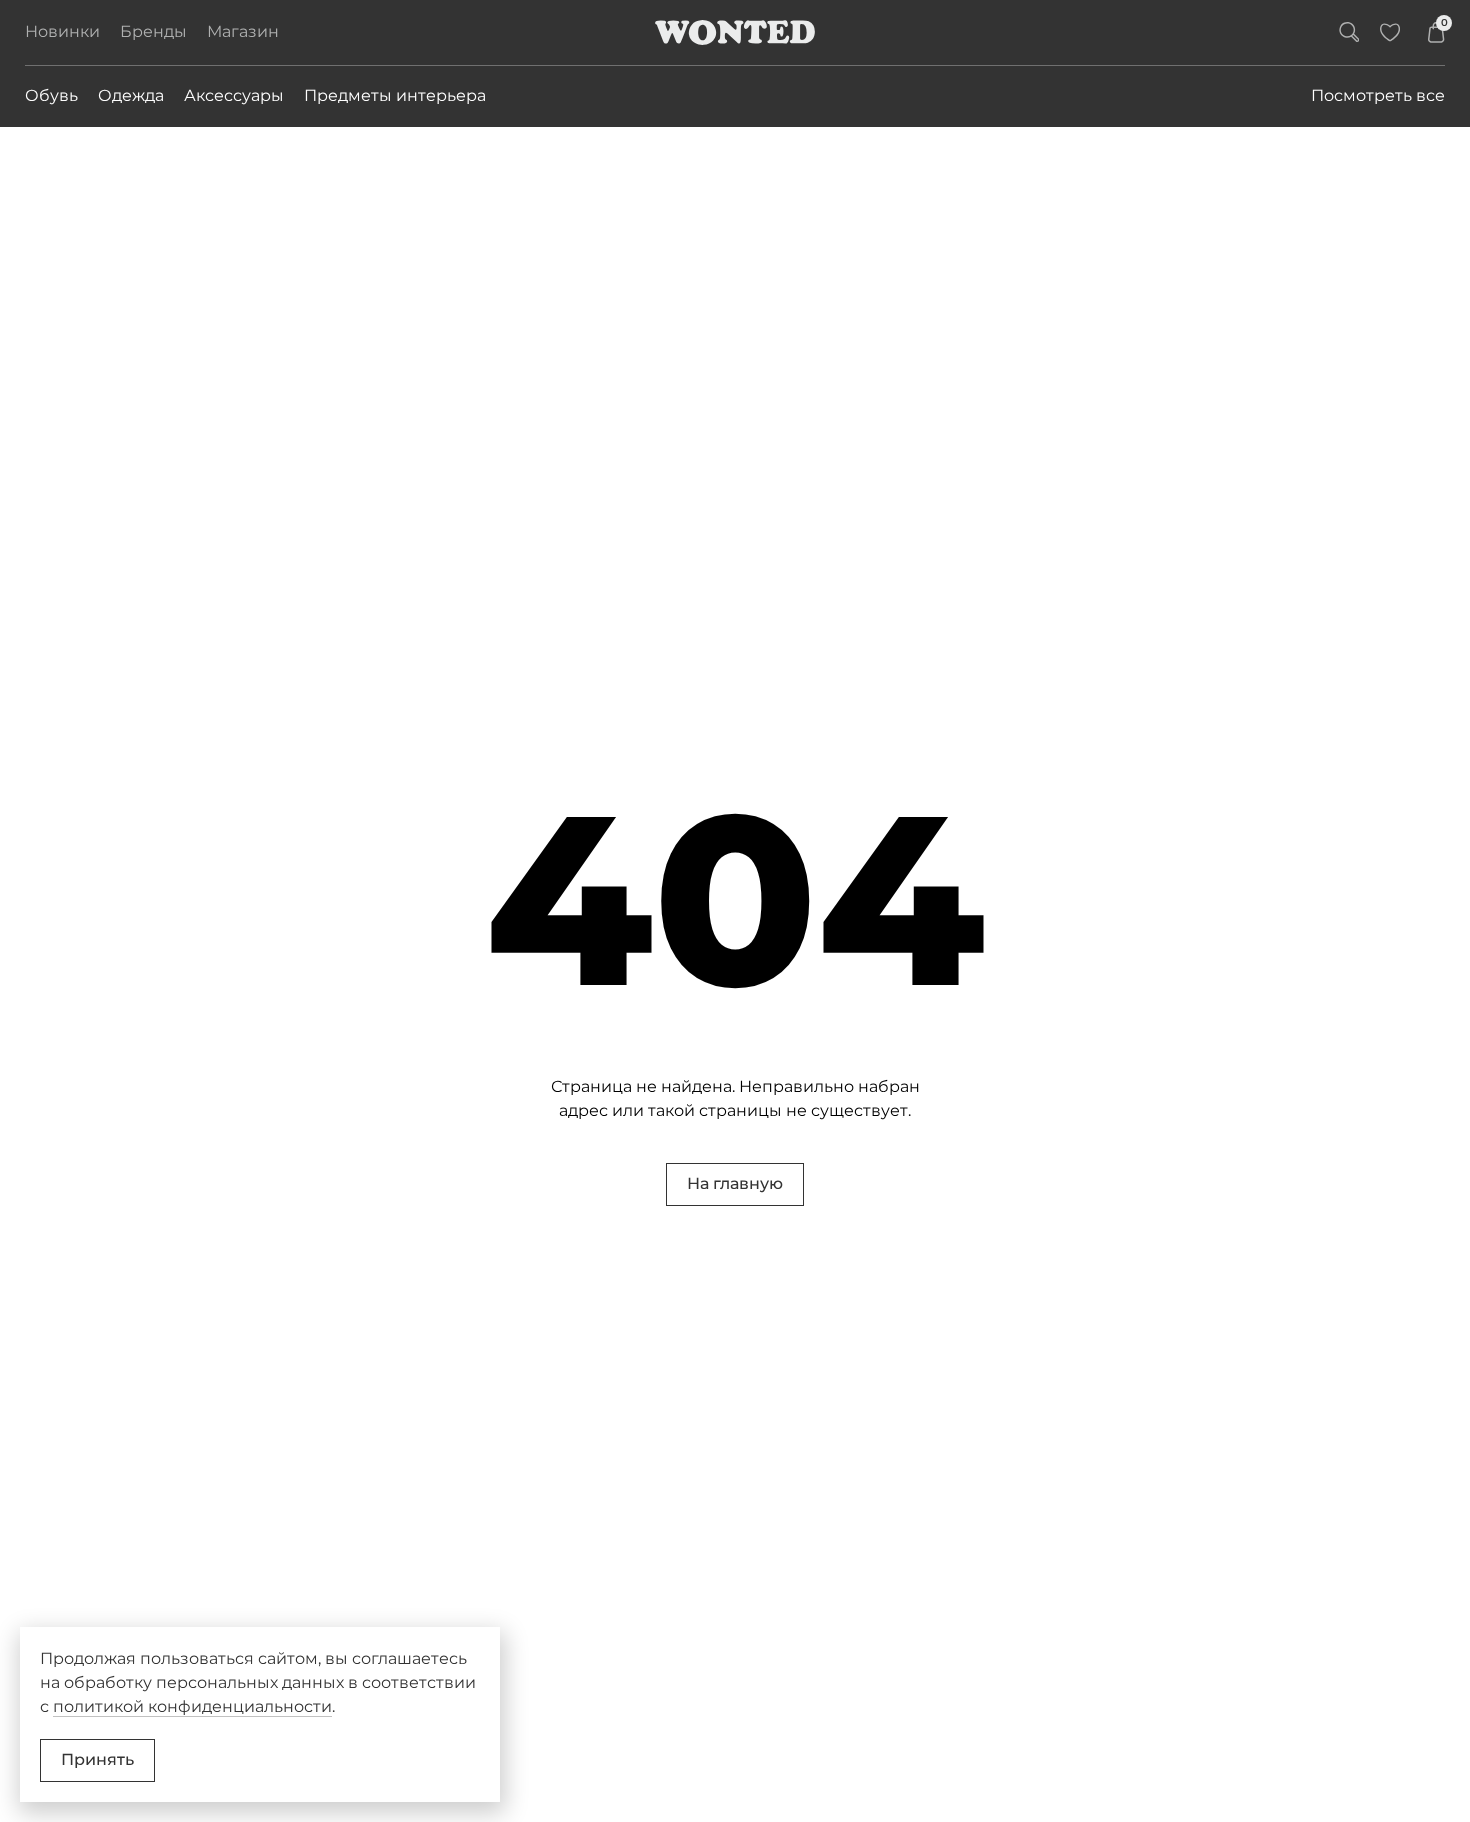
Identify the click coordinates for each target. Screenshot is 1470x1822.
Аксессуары (234, 95)
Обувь (51, 95)
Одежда (131, 95)
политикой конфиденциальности (192, 1706)
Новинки (62, 31)
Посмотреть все (1378, 95)
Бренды (153, 31)
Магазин (243, 31)
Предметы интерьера (395, 95)
